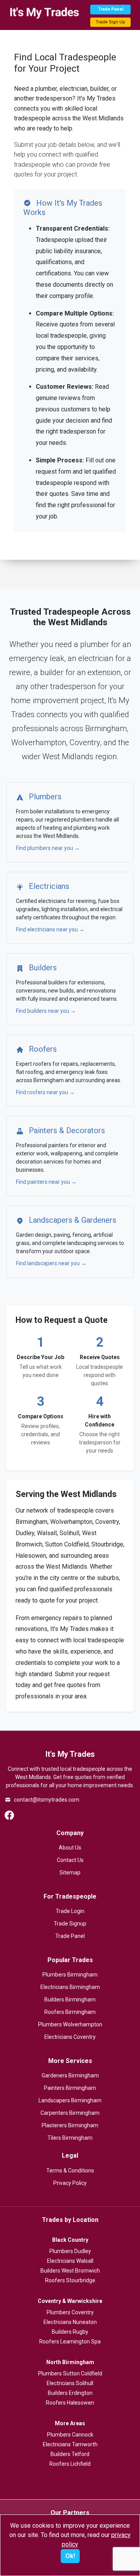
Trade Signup (70, 1924)
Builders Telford (70, 2454)
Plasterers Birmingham (70, 2125)
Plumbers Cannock (70, 2435)
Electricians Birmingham (70, 1987)
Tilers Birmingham (70, 2138)
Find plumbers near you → (48, 848)
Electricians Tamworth (70, 2444)
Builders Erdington (70, 2393)
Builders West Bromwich (70, 2271)
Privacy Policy (70, 2183)
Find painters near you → (46, 1182)
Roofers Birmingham (70, 2012)
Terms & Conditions (70, 2170)
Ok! (70, 2556)
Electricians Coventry (70, 2037)
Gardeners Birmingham (70, 2075)
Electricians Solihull (70, 2383)
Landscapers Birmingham (70, 2100)
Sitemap (70, 1872)
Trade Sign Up (110, 22)
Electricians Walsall (70, 2261)
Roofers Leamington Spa (70, 2341)
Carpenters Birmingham (70, 2113)
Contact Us (70, 1860)
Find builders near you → (46, 1011)
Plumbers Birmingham (70, 1975)
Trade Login (70, 1911)
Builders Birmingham (70, 1999)
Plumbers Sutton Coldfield (70, 2373)
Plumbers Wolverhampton (70, 2024)
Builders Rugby (70, 2332)
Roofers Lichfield (70, 2464)
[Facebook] (9, 1815)
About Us (70, 1848)
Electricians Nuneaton (70, 2322)
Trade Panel (111, 9)
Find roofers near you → (45, 1092)
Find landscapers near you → (51, 1263)
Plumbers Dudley (70, 2251)
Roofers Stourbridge (70, 2280)
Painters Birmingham (70, 2088)
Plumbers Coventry (70, 2312)
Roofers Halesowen (70, 2403)
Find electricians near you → (50, 929)
